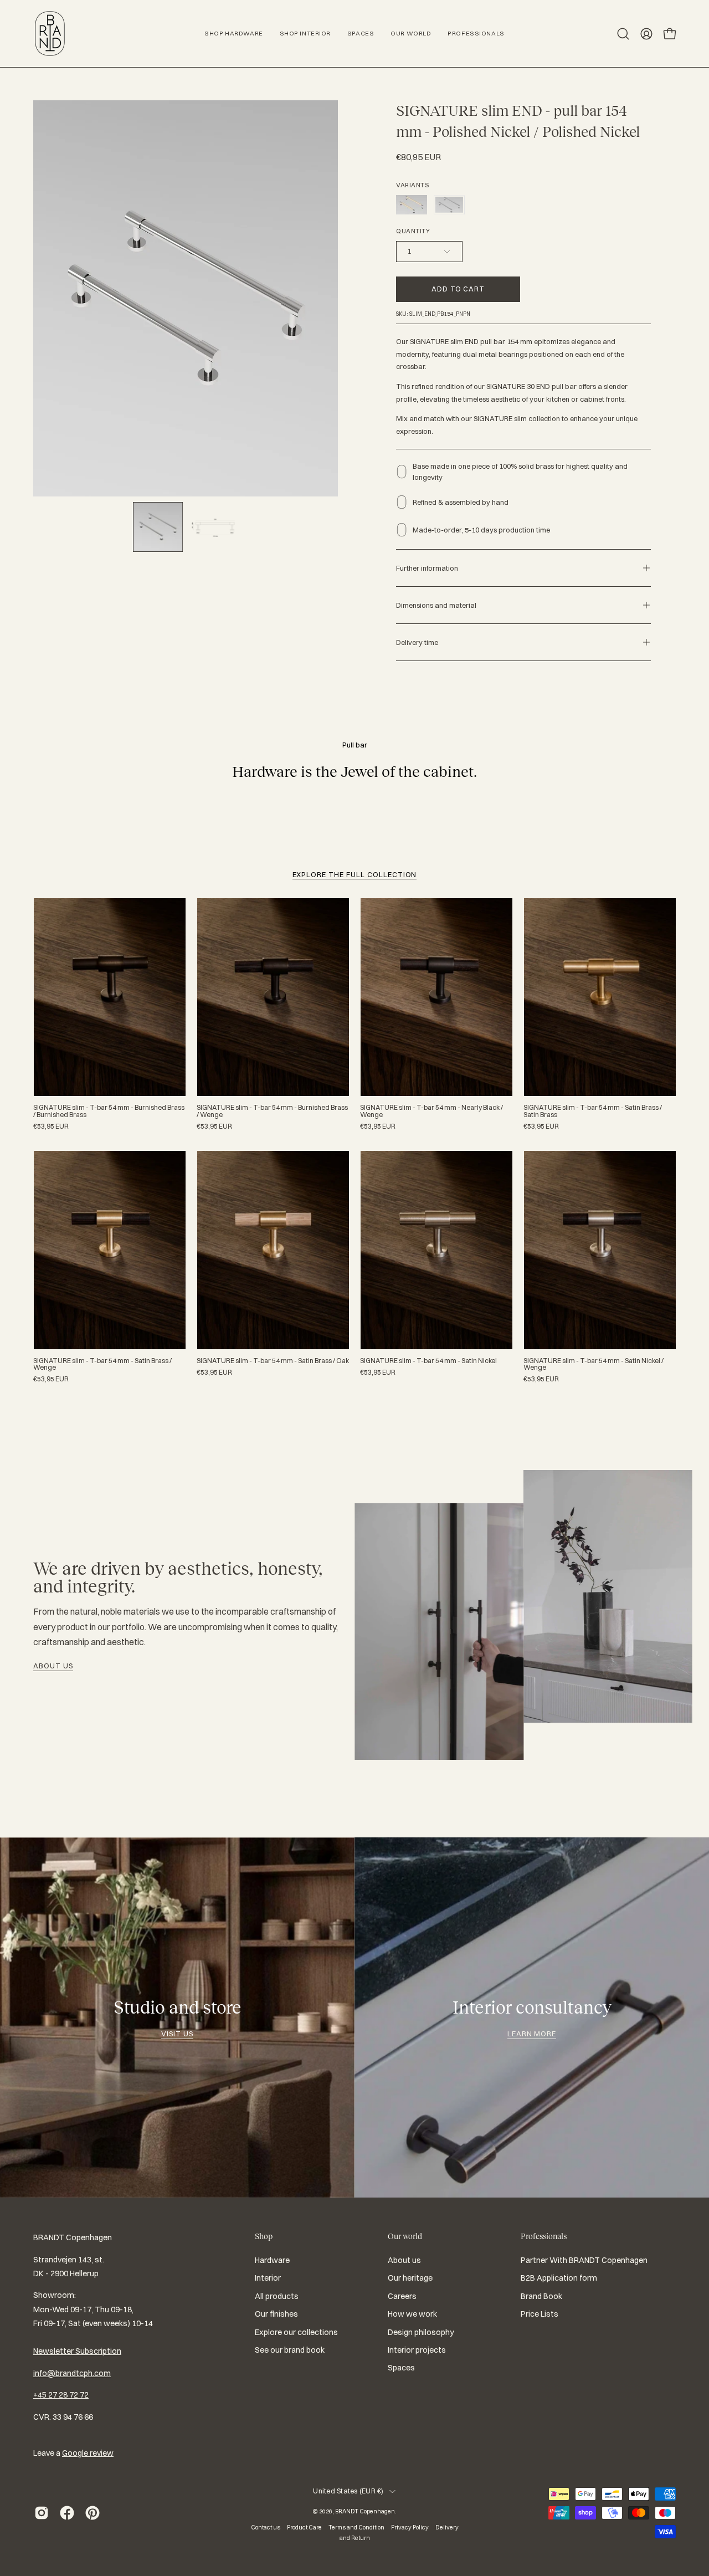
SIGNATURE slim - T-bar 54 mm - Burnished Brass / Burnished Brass (109, 1111)
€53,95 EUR (51, 1126)
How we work (412, 2314)
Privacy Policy (410, 2527)
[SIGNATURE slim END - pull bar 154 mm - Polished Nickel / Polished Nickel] (158, 527)
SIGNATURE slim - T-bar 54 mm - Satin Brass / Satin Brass (593, 1111)
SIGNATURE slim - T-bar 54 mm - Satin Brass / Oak (273, 1361)
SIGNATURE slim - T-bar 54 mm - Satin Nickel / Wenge (594, 1364)
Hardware (272, 2260)
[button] (623, 34)
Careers (402, 2296)
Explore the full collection (355, 874)
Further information (427, 568)
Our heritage (410, 2278)
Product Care (304, 2527)
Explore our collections (296, 2332)
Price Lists (540, 2314)
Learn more (532, 2034)
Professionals (544, 2236)
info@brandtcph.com (72, 2373)
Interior (268, 2278)
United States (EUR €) (348, 2491)
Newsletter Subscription (77, 2351)
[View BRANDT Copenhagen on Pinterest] (93, 2513)
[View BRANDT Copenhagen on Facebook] (67, 2513)
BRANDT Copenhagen (365, 2511)
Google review (88, 2453)
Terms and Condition (356, 2527)
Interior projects (417, 2350)
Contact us (266, 2527)
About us (53, 1666)
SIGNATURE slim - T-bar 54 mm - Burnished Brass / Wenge (272, 1111)
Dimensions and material (436, 605)
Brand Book (541, 2296)
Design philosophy (421, 2332)
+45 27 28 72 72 (61, 2395)
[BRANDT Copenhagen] (50, 34)
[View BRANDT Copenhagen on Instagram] (42, 2513)
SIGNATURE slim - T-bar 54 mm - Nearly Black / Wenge (431, 1111)
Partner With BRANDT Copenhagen (584, 2260)
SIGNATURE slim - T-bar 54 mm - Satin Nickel (428, 1361)
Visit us (177, 2034)
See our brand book (290, 2350)
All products (277, 2296)
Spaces (401, 2368)
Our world (405, 2236)
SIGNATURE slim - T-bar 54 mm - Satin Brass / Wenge (102, 1364)
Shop (264, 2236)
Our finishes (276, 2314)
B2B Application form (559, 2278)
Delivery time (417, 642)
